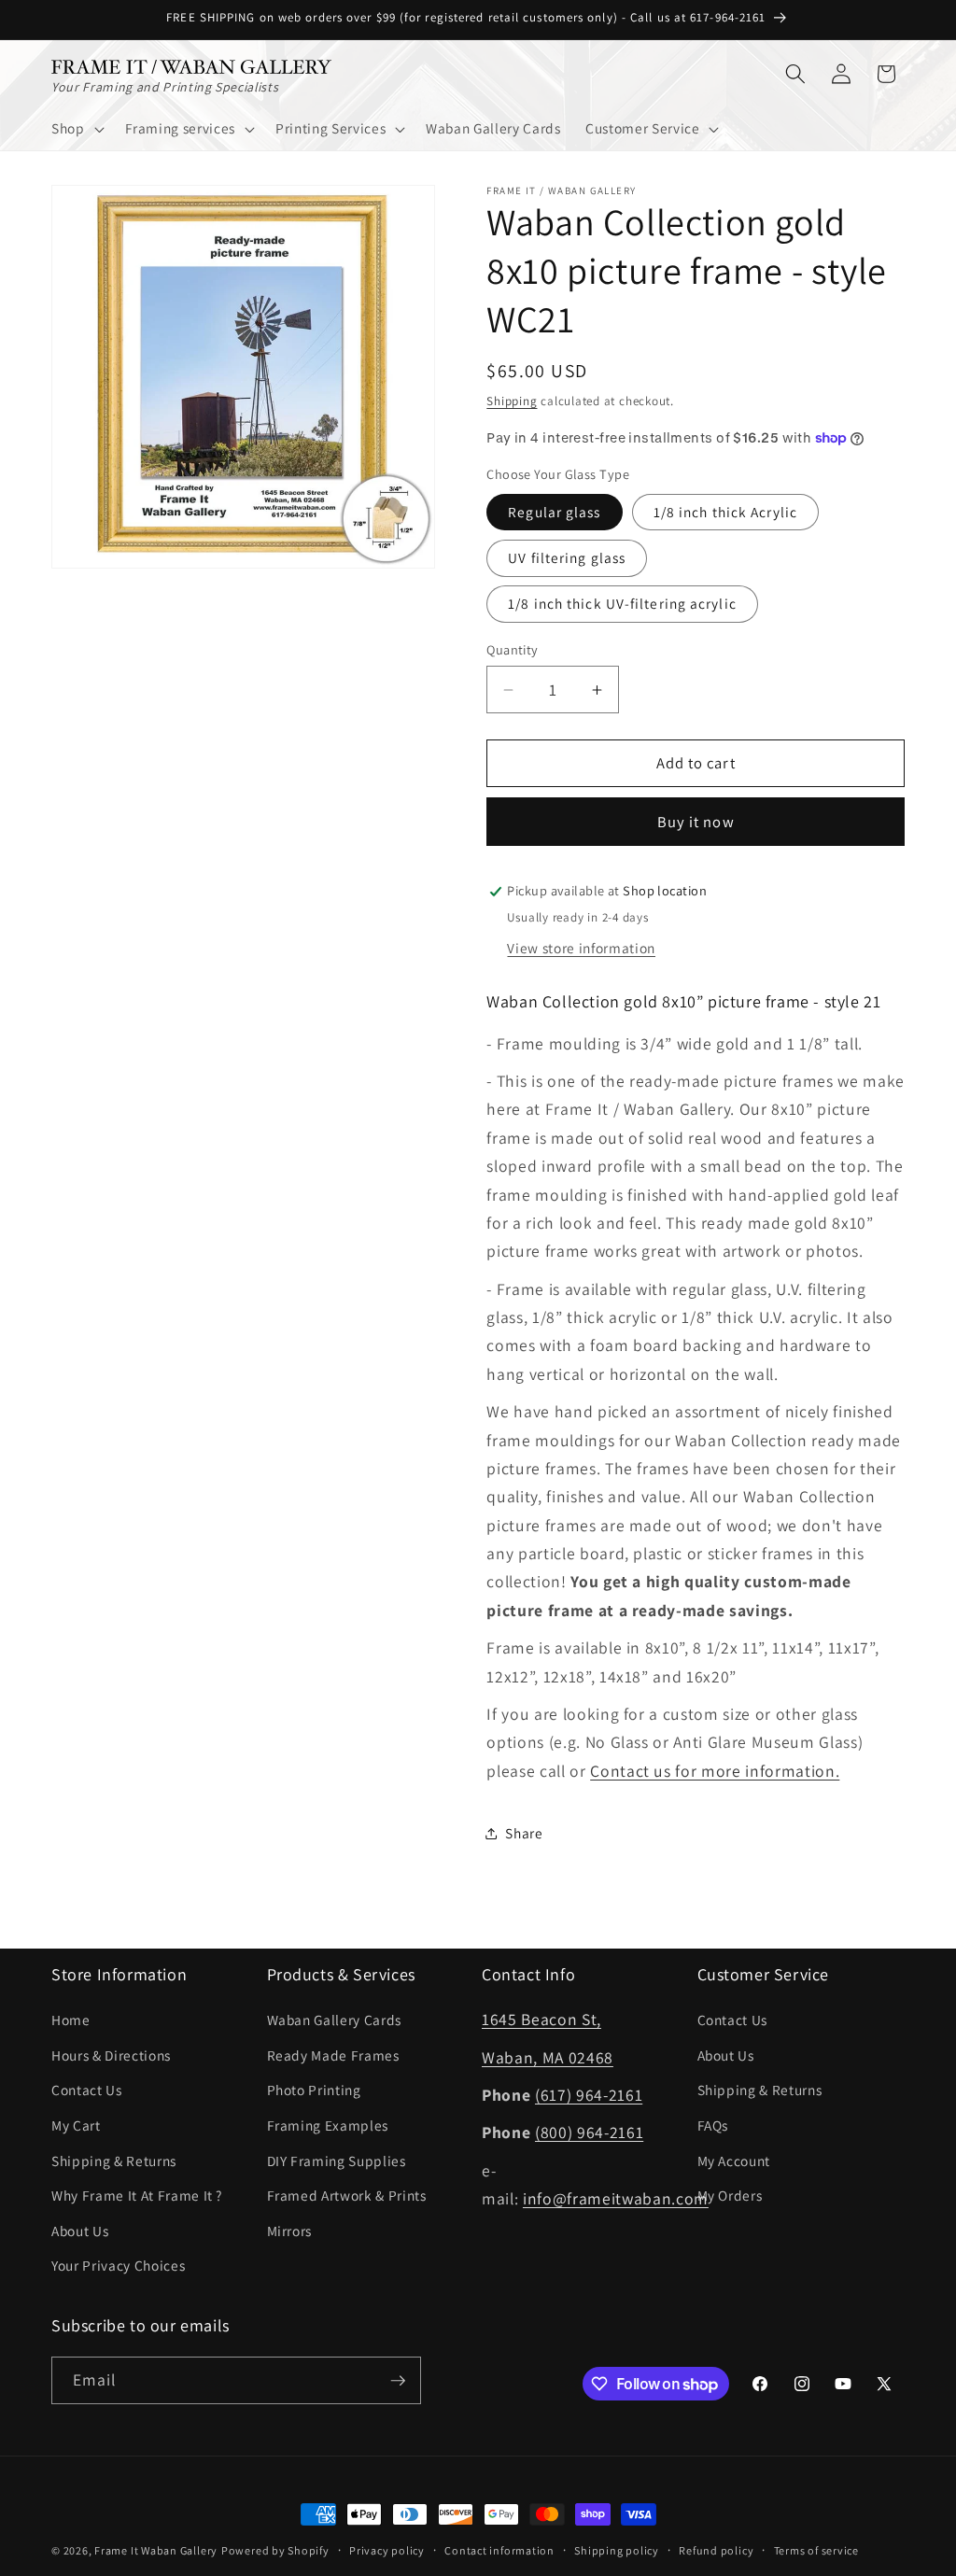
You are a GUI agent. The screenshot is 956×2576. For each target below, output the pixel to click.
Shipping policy (617, 2550)
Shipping (512, 401)
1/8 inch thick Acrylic (725, 512)
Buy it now (696, 822)
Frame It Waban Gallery (156, 2550)
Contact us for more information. (715, 1771)
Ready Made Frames (333, 2055)
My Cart (76, 2125)
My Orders (730, 2195)
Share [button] (524, 1833)
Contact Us (87, 2090)
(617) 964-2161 (589, 2095)
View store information (581, 948)
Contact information (499, 2550)
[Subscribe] (398, 2381)
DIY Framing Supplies (337, 2161)
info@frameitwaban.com (616, 2198)
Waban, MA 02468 (548, 2057)
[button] (76, 129)
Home (71, 2020)
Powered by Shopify (275, 2550)
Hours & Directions (111, 2055)
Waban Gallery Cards (335, 2020)
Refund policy (716, 2550)
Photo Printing (314, 2090)
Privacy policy (387, 2550)
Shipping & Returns (114, 2161)
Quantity (513, 649)
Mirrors (290, 2231)
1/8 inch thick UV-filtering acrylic (622, 603)
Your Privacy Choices (118, 2265)
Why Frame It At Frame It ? (137, 2195)
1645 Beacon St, (541, 2019)
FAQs (713, 2125)
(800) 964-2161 (589, 2132)
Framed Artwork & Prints (347, 2195)
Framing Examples (328, 2125)
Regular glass (554, 512)
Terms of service (816, 2550)
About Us (80, 2231)
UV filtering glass (567, 557)
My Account (734, 2161)
